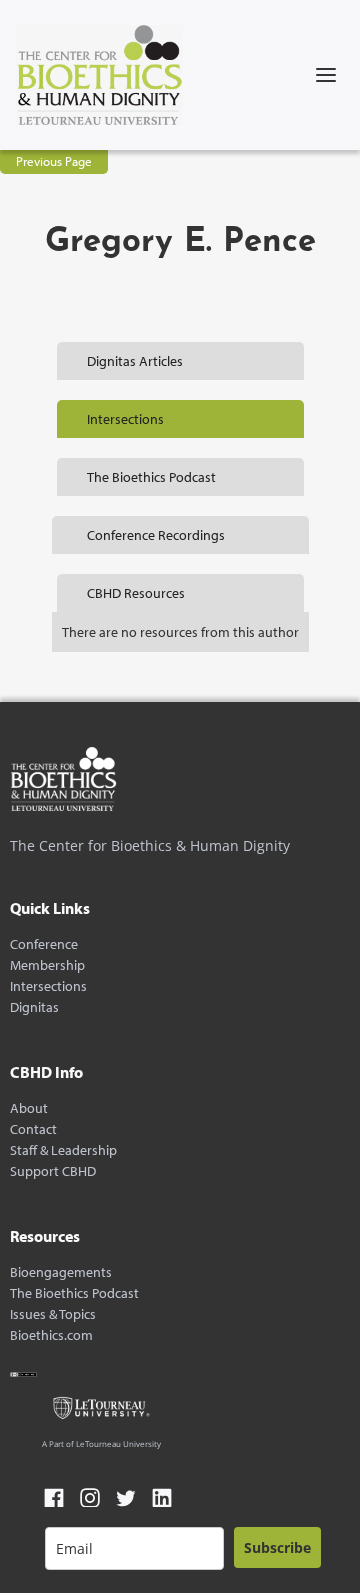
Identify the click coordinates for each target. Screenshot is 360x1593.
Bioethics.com (51, 1335)
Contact (33, 1129)
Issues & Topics (53, 1314)
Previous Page (54, 161)
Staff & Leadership (63, 1150)
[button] (326, 75)
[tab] (180, 361)
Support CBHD (53, 1171)
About (29, 1108)
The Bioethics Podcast (74, 1293)
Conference (44, 944)
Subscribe (277, 1547)
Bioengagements (61, 1272)
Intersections (48, 986)
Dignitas (34, 1007)
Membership (47, 965)
